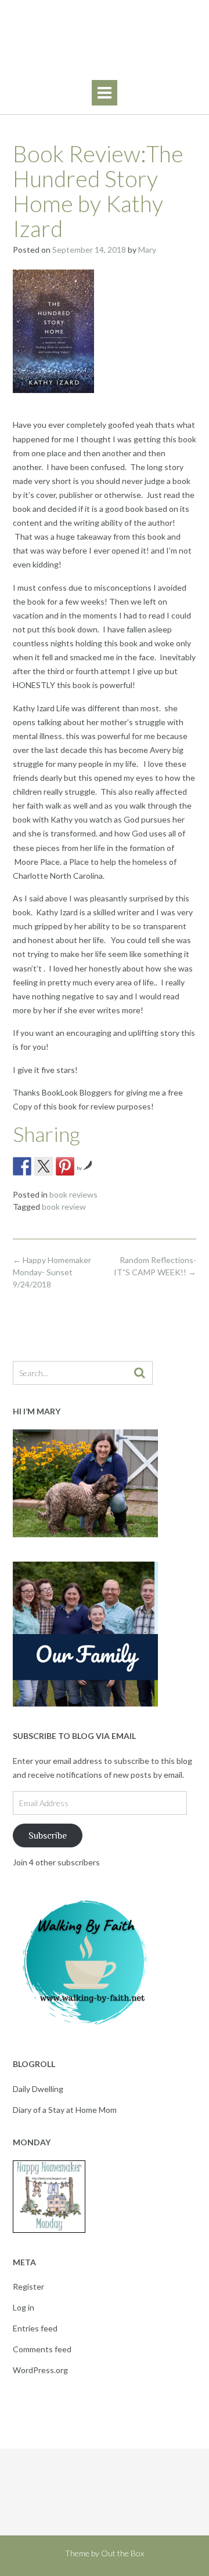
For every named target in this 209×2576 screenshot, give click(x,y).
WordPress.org (40, 2370)
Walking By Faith (105, 34)
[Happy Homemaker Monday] (49, 2230)
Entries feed (35, 2328)
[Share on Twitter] (44, 1166)
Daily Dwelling (38, 2089)
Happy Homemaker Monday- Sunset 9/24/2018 (52, 1272)
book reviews (73, 1194)
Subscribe (48, 1835)
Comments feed (42, 2349)
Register (28, 2286)
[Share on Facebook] (22, 1166)
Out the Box (122, 2553)
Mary (147, 250)
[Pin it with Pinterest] (65, 1166)
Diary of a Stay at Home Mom (65, 2110)
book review (64, 1207)
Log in (24, 2307)
